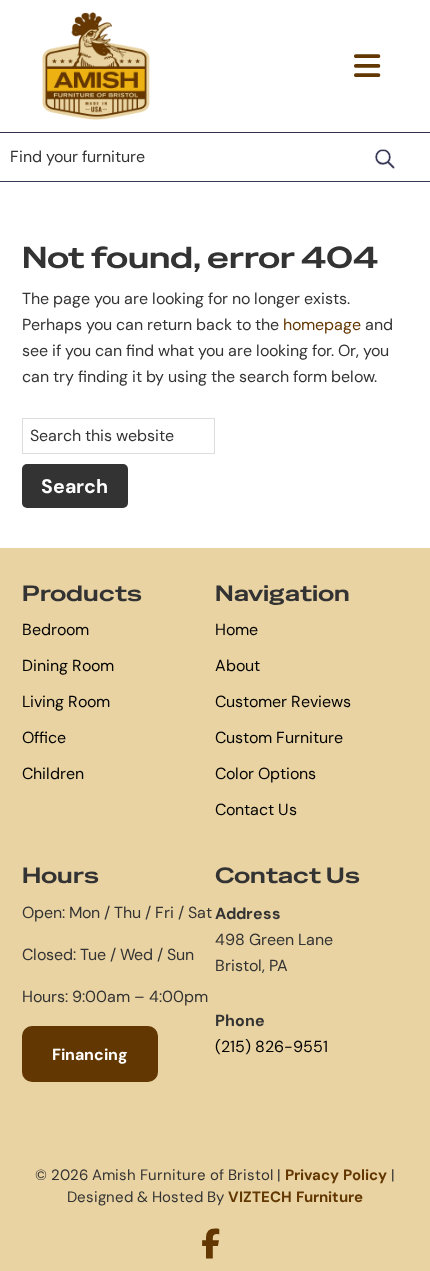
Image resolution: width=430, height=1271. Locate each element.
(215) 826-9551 (271, 1046)
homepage (322, 324)
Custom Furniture (279, 737)
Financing (90, 1054)
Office (44, 737)
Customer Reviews (283, 701)
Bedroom (55, 629)
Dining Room (68, 665)
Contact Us (256, 809)
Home (236, 629)
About (237, 665)
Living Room (66, 701)
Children (53, 773)
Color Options (265, 773)
